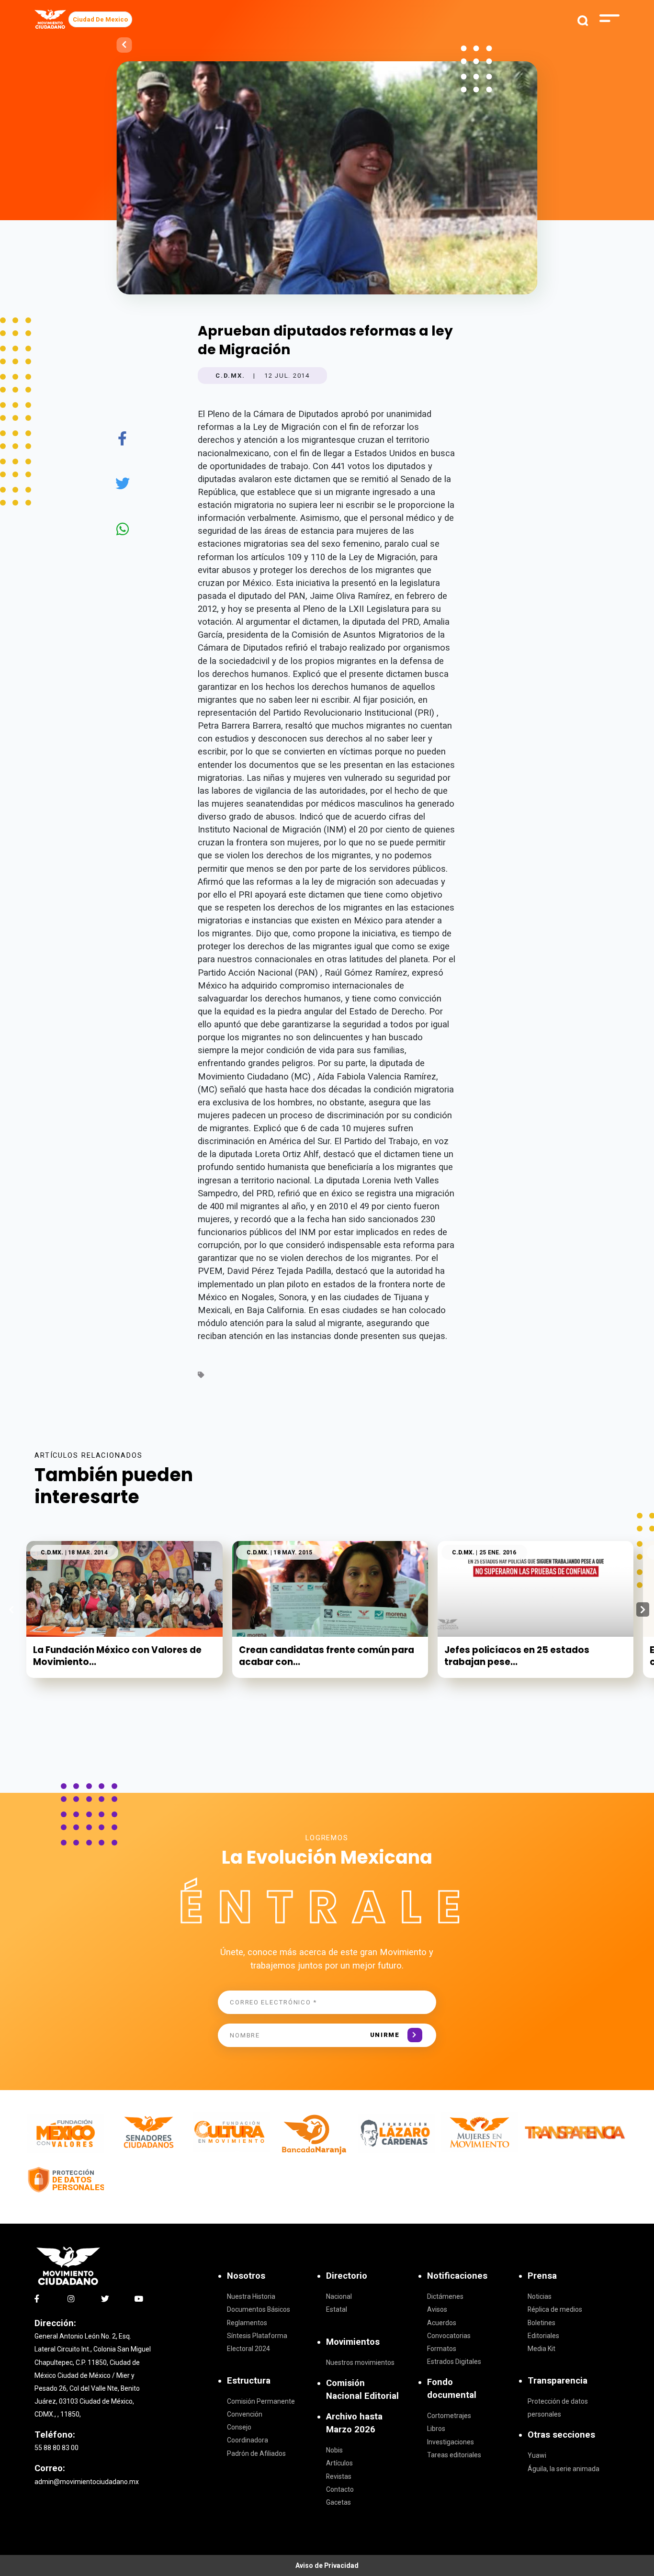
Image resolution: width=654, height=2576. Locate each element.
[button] (643, 1609)
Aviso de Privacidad (327, 2565)
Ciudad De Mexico (100, 19)
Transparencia (558, 2381)
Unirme (385, 2035)
